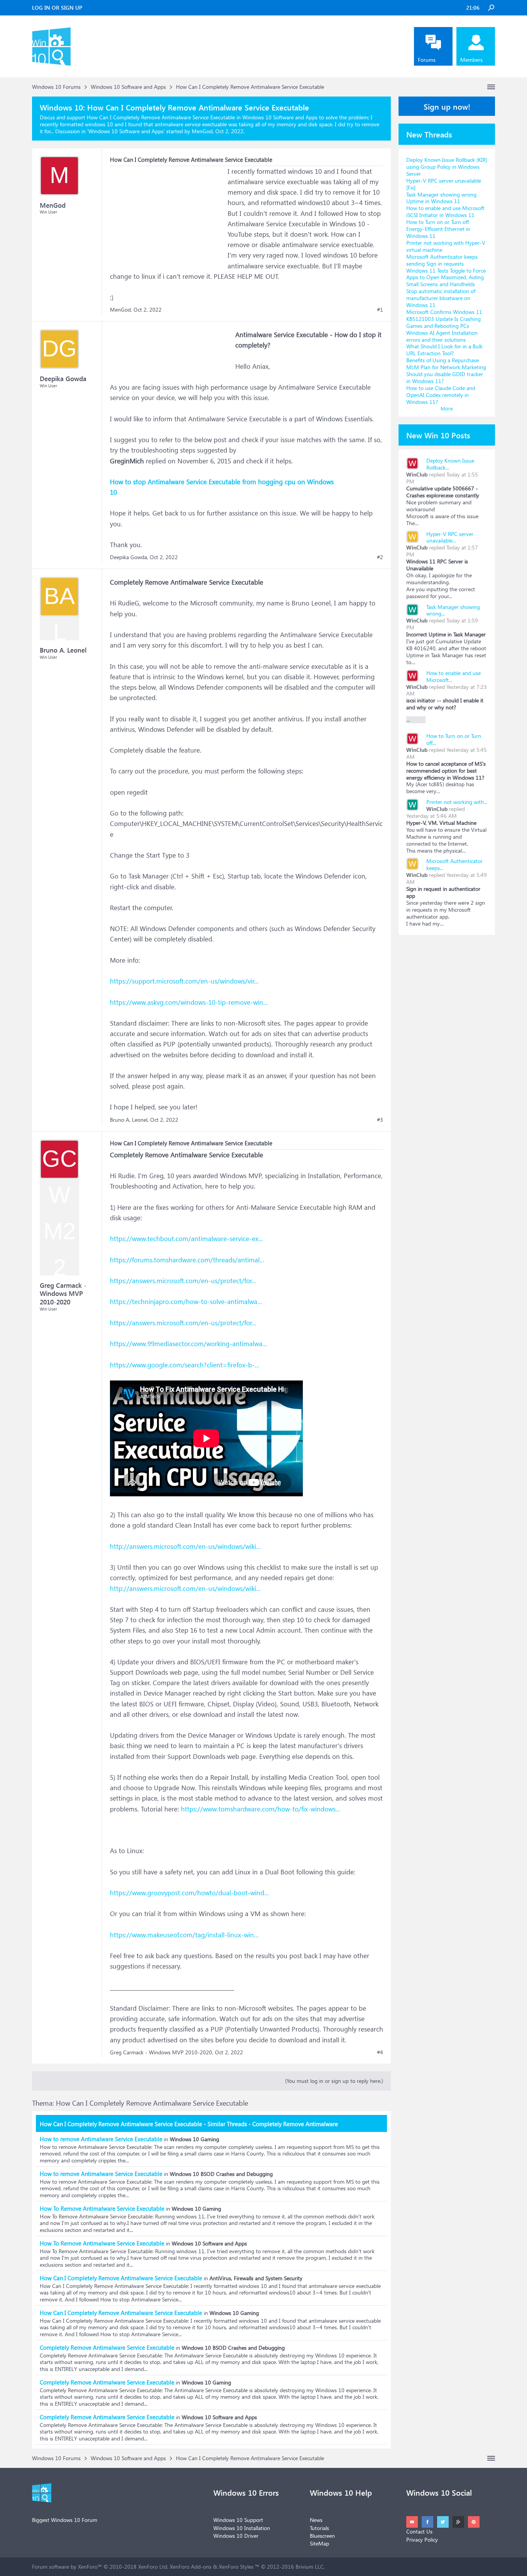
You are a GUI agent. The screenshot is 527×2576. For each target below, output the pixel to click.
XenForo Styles (236, 2567)
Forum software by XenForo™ (100, 2567)
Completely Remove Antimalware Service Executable (107, 2347)
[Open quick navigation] (491, 87)
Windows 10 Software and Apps (126, 131)
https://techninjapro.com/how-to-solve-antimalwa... (186, 1302)
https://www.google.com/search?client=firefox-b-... (185, 1365)
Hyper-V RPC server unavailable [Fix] (444, 184)
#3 (380, 1120)
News (316, 2520)
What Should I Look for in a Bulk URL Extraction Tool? (444, 350)
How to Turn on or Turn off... (454, 739)
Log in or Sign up (57, 8)
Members (471, 60)
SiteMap (319, 2543)
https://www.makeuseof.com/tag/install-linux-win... (184, 1935)
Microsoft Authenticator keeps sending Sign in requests (442, 260)
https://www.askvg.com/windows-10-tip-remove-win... (189, 1002)
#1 (380, 310)
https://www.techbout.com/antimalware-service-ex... (187, 1239)
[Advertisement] (168, 214)
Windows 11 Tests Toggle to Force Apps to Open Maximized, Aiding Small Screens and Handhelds (446, 277)
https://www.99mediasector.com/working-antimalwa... (188, 1344)
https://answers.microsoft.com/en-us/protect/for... (183, 1281)
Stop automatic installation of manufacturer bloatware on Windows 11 (441, 298)
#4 (380, 2052)
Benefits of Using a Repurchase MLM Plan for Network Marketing (446, 364)
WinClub (417, 474)
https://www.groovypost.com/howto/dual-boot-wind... (189, 1893)
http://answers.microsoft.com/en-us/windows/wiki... (185, 1546)
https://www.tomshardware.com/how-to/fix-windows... (261, 1809)
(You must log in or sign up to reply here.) (334, 2081)
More (447, 408)
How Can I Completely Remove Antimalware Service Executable (121, 2278)
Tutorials (319, 2528)
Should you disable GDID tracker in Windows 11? (445, 377)
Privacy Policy (422, 2540)
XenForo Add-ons (191, 2567)
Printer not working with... (457, 802)
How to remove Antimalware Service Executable (101, 2139)
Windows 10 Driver (236, 2536)
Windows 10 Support (238, 2520)
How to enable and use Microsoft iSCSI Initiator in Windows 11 (445, 211)
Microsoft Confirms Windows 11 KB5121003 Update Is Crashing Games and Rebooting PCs (444, 319)
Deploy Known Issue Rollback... (450, 464)
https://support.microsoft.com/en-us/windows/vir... (184, 981)
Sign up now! (447, 106)
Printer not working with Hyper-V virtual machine (446, 246)
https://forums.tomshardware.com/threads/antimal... (187, 1260)
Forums (427, 60)
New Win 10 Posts (438, 435)
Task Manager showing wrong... (453, 610)
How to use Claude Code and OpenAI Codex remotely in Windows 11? (441, 395)
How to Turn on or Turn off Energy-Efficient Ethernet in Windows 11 (438, 229)
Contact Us (419, 2531)
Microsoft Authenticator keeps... (454, 864)
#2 (380, 557)
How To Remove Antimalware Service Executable (102, 2208)
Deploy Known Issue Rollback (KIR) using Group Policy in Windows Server (447, 167)
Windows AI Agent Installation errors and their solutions (442, 336)
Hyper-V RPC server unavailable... (450, 537)
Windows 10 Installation (242, 2528)
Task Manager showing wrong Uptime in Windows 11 (441, 198)
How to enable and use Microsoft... (454, 676)
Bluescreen (322, 2536)
